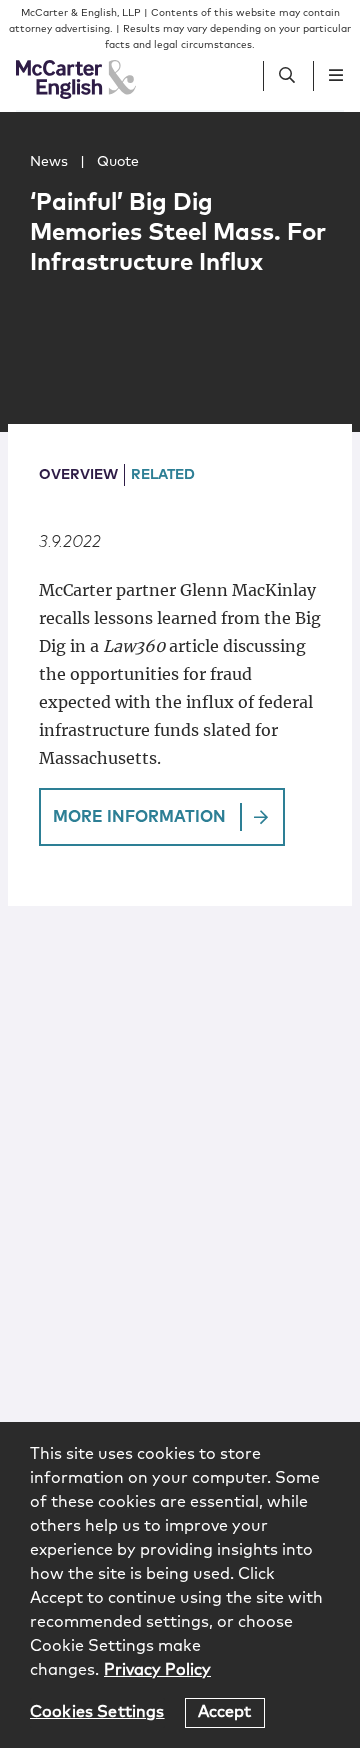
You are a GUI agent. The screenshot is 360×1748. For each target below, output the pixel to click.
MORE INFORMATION (139, 817)
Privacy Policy (157, 1670)
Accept (225, 1712)
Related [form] (163, 475)
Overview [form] (78, 475)
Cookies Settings (97, 1712)
